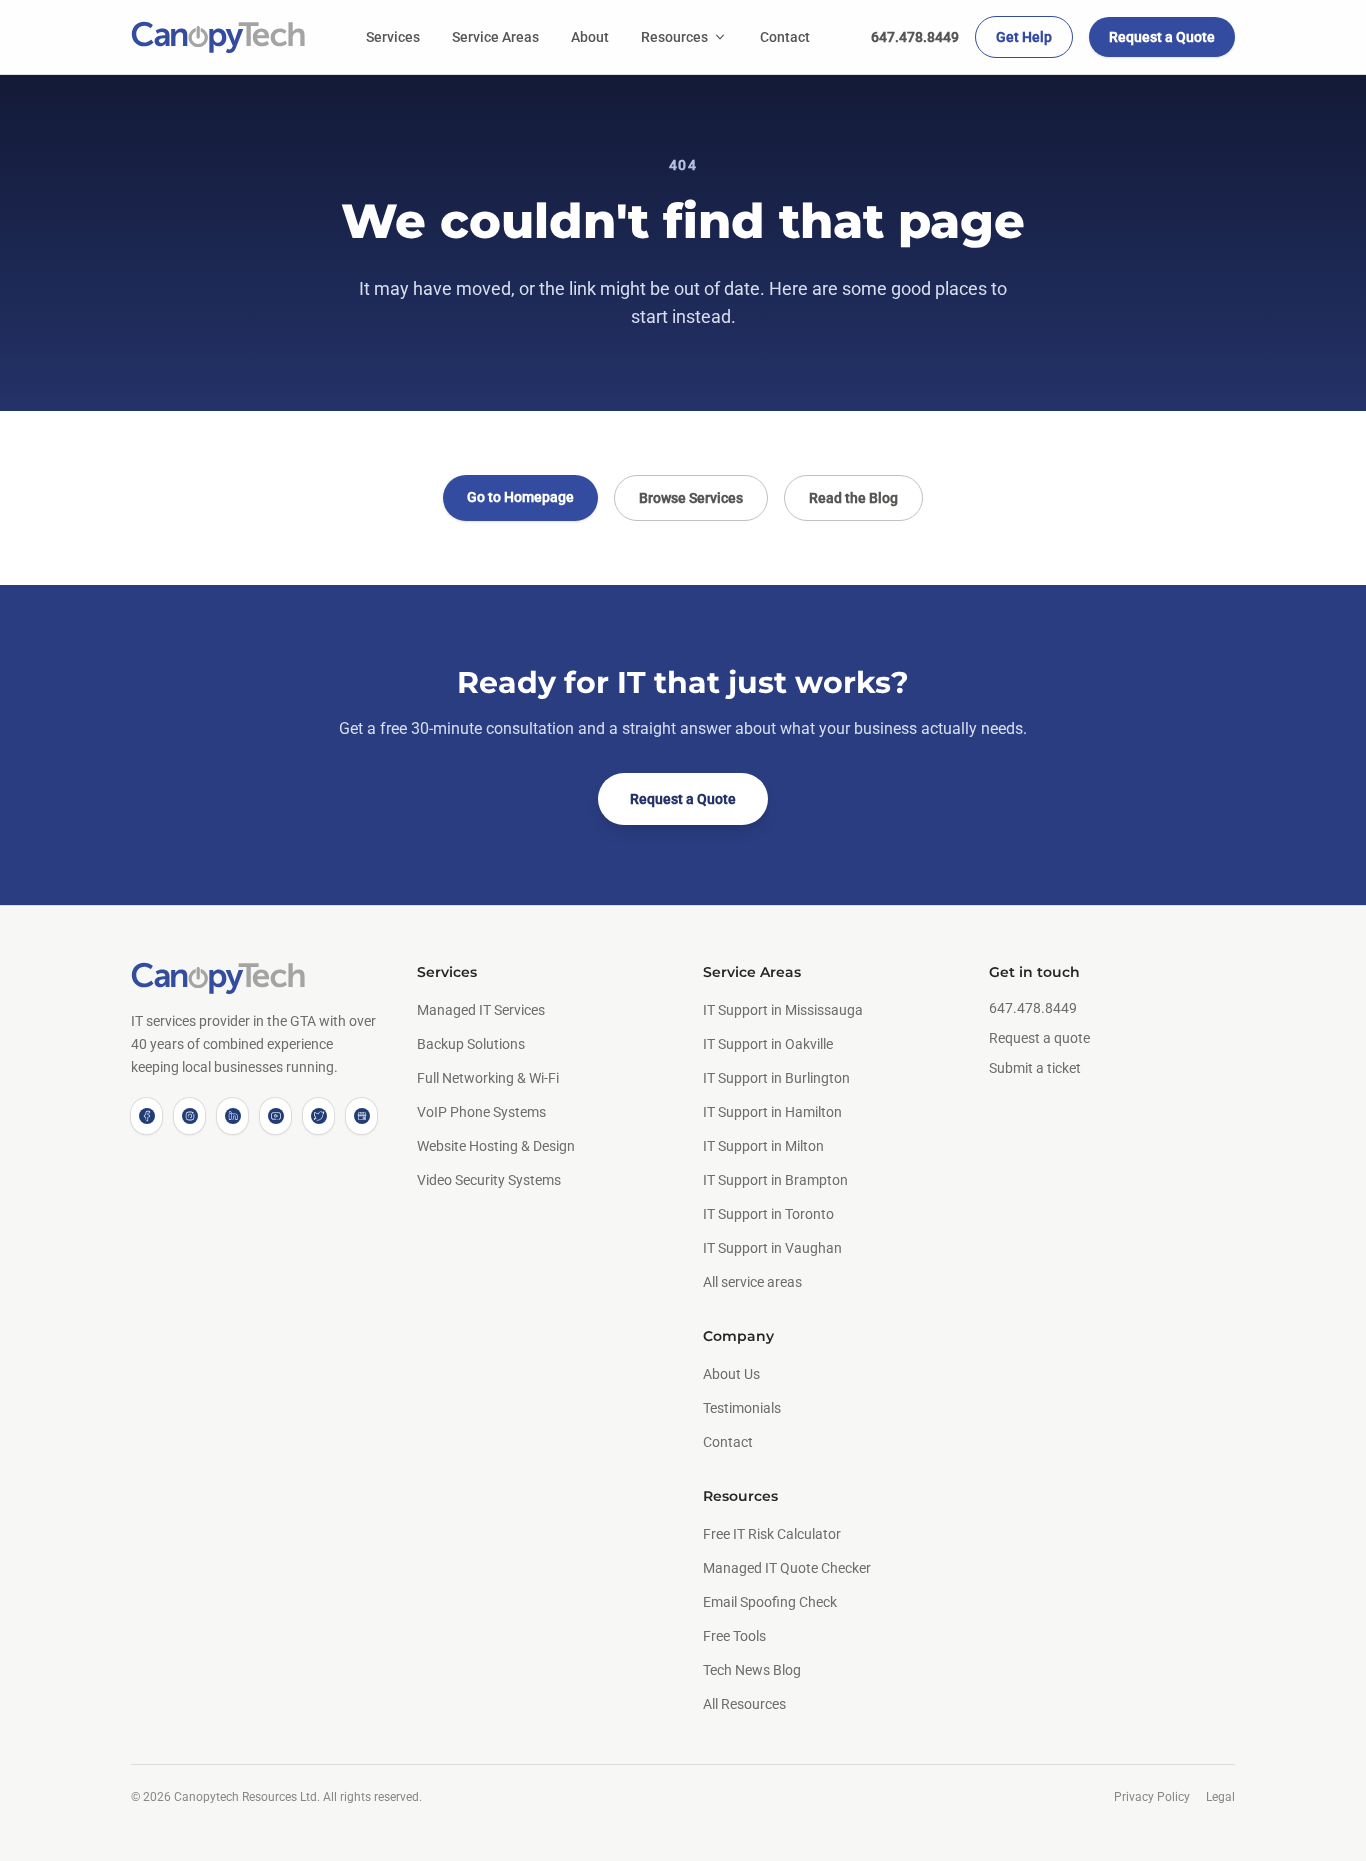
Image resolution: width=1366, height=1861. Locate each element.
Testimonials (742, 1408)
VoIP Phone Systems (481, 1112)
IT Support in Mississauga (783, 1010)
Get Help (1024, 37)
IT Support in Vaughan (772, 1248)
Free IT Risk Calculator (772, 1534)
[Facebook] (146, 1116)
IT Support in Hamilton (772, 1112)
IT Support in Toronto (768, 1214)
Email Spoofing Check (770, 1602)
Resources (674, 37)
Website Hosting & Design (496, 1146)
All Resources (744, 1704)
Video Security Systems (489, 1180)
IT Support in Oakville (768, 1044)
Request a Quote (1162, 37)
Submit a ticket (1035, 1068)
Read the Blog (853, 498)
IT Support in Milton (763, 1146)
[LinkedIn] (232, 1116)
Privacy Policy (1152, 1797)
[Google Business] (361, 1116)
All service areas (752, 1282)
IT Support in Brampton (775, 1180)
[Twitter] (318, 1116)
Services (393, 37)
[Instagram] (189, 1116)
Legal (1220, 1797)
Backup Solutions (471, 1044)
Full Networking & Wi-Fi (488, 1078)
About (590, 37)
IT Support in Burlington (776, 1078)
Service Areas (495, 37)
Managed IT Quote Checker (787, 1568)
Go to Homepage (520, 497)
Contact (785, 37)
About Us (731, 1374)
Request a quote (1039, 1038)
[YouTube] (275, 1116)
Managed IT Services (481, 1010)
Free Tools (734, 1636)
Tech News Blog (752, 1670)
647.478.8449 (915, 37)
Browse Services (691, 498)
